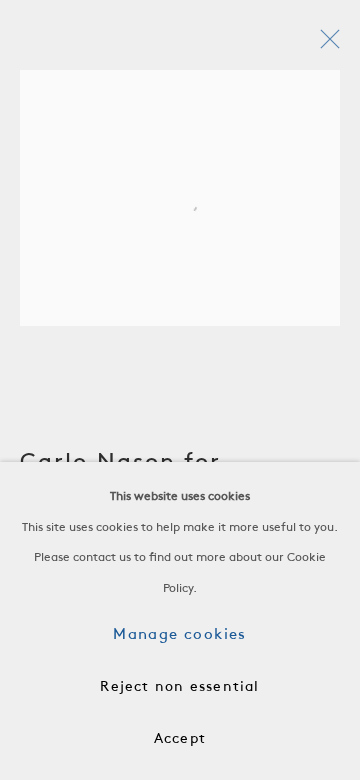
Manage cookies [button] (179, 635)
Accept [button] (180, 739)
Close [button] (325, 45)
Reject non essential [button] (179, 687)
